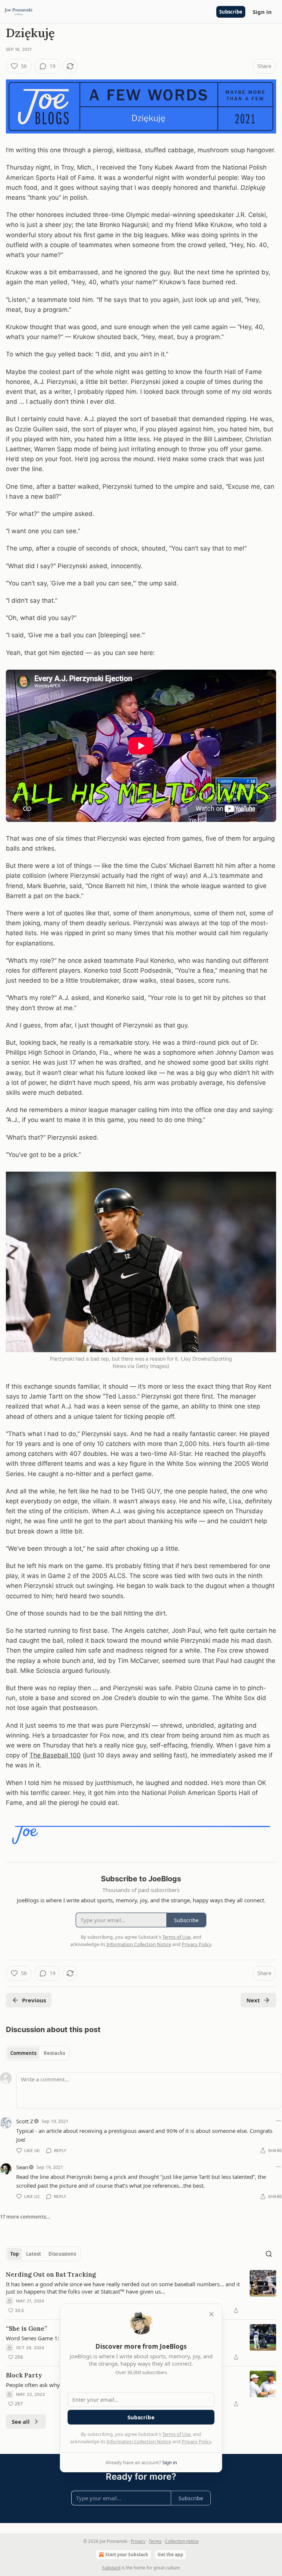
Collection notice (182, 2541)
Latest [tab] (34, 2254)
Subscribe (231, 12)
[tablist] (38, 2053)
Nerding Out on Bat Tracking (51, 2274)
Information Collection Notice (139, 2441)
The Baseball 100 (55, 1755)
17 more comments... (25, 2217)
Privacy (138, 2541)
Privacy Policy (196, 2441)
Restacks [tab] (54, 2053)
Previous (34, 2000)
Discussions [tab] (62, 2254)
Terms (155, 2541)
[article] (141, 2292)
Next (253, 2000)
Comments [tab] (23, 2053)
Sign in (262, 12)
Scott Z (25, 2121)
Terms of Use (176, 2434)
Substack (111, 2568)
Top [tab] (15, 2254)
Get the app (170, 2554)
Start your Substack (127, 2554)
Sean (22, 2167)
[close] (211, 2314)
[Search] (269, 2254)
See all (21, 2422)
